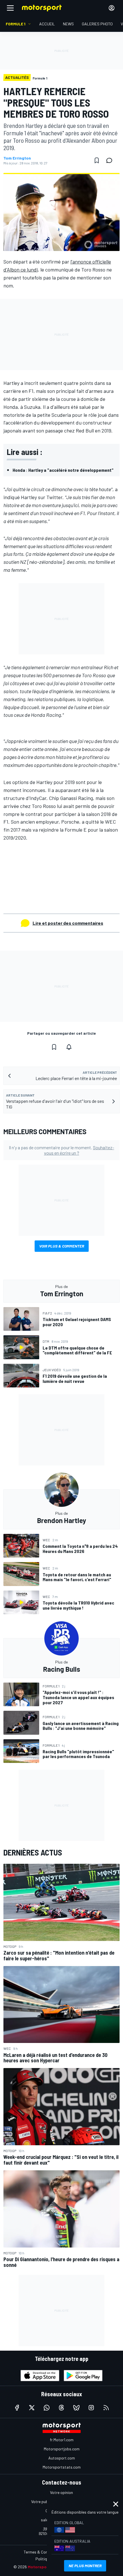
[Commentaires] (111, 160)
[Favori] (97, 160)
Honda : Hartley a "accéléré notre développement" (63, 470)
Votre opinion (61, 2492)
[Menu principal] (10, 8)
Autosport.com (62, 2458)
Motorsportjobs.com (62, 2449)
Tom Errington (17, 158)
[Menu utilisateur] (112, 8)
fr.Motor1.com (62, 2440)
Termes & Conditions (42, 2552)
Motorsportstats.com (62, 2467)
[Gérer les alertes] (69, 1047)
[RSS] (106, 2408)
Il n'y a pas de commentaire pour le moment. (61, 1150)
